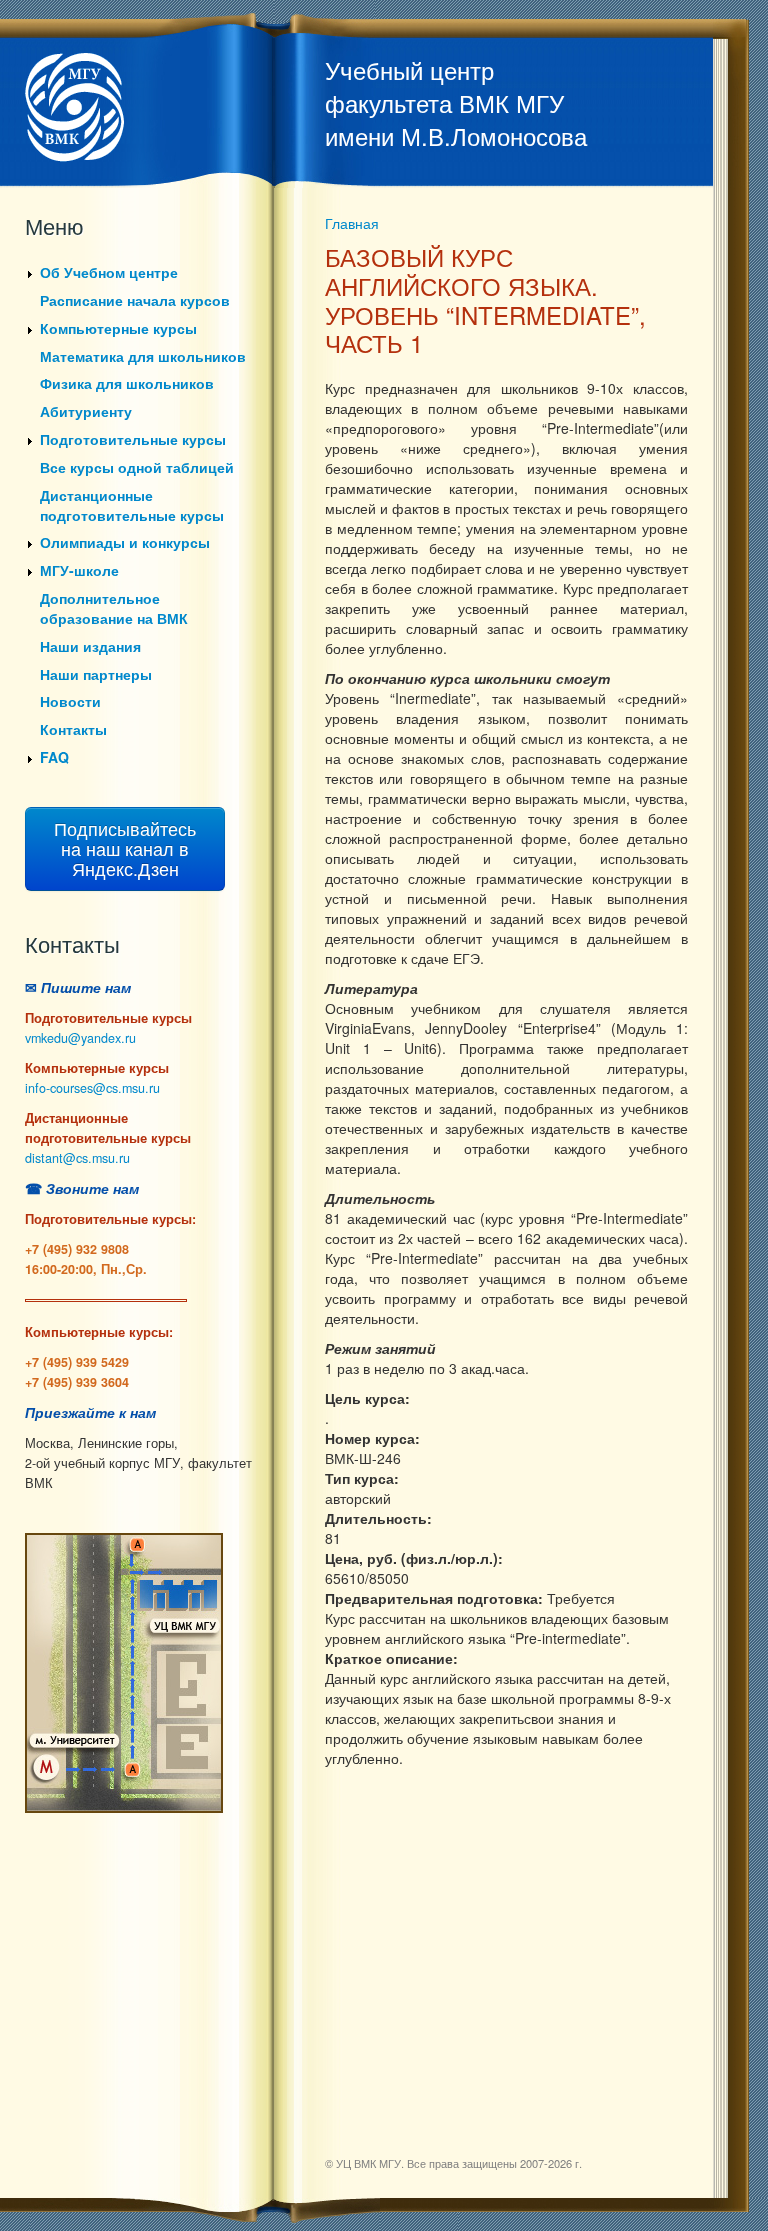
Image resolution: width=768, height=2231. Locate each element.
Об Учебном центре (109, 272)
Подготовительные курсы (133, 439)
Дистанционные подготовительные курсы (132, 505)
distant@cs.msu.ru (77, 1158)
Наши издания (90, 646)
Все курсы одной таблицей (137, 467)
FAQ (54, 757)
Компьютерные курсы (118, 328)
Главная (352, 223)
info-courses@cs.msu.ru (92, 1088)
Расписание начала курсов (135, 300)
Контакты (73, 729)
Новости (70, 701)
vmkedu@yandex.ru (80, 1038)
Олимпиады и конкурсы (125, 542)
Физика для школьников (127, 383)
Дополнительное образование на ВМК (114, 608)
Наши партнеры (96, 674)
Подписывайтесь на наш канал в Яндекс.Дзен (125, 848)
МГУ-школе (79, 570)
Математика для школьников (143, 356)
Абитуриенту (86, 411)
